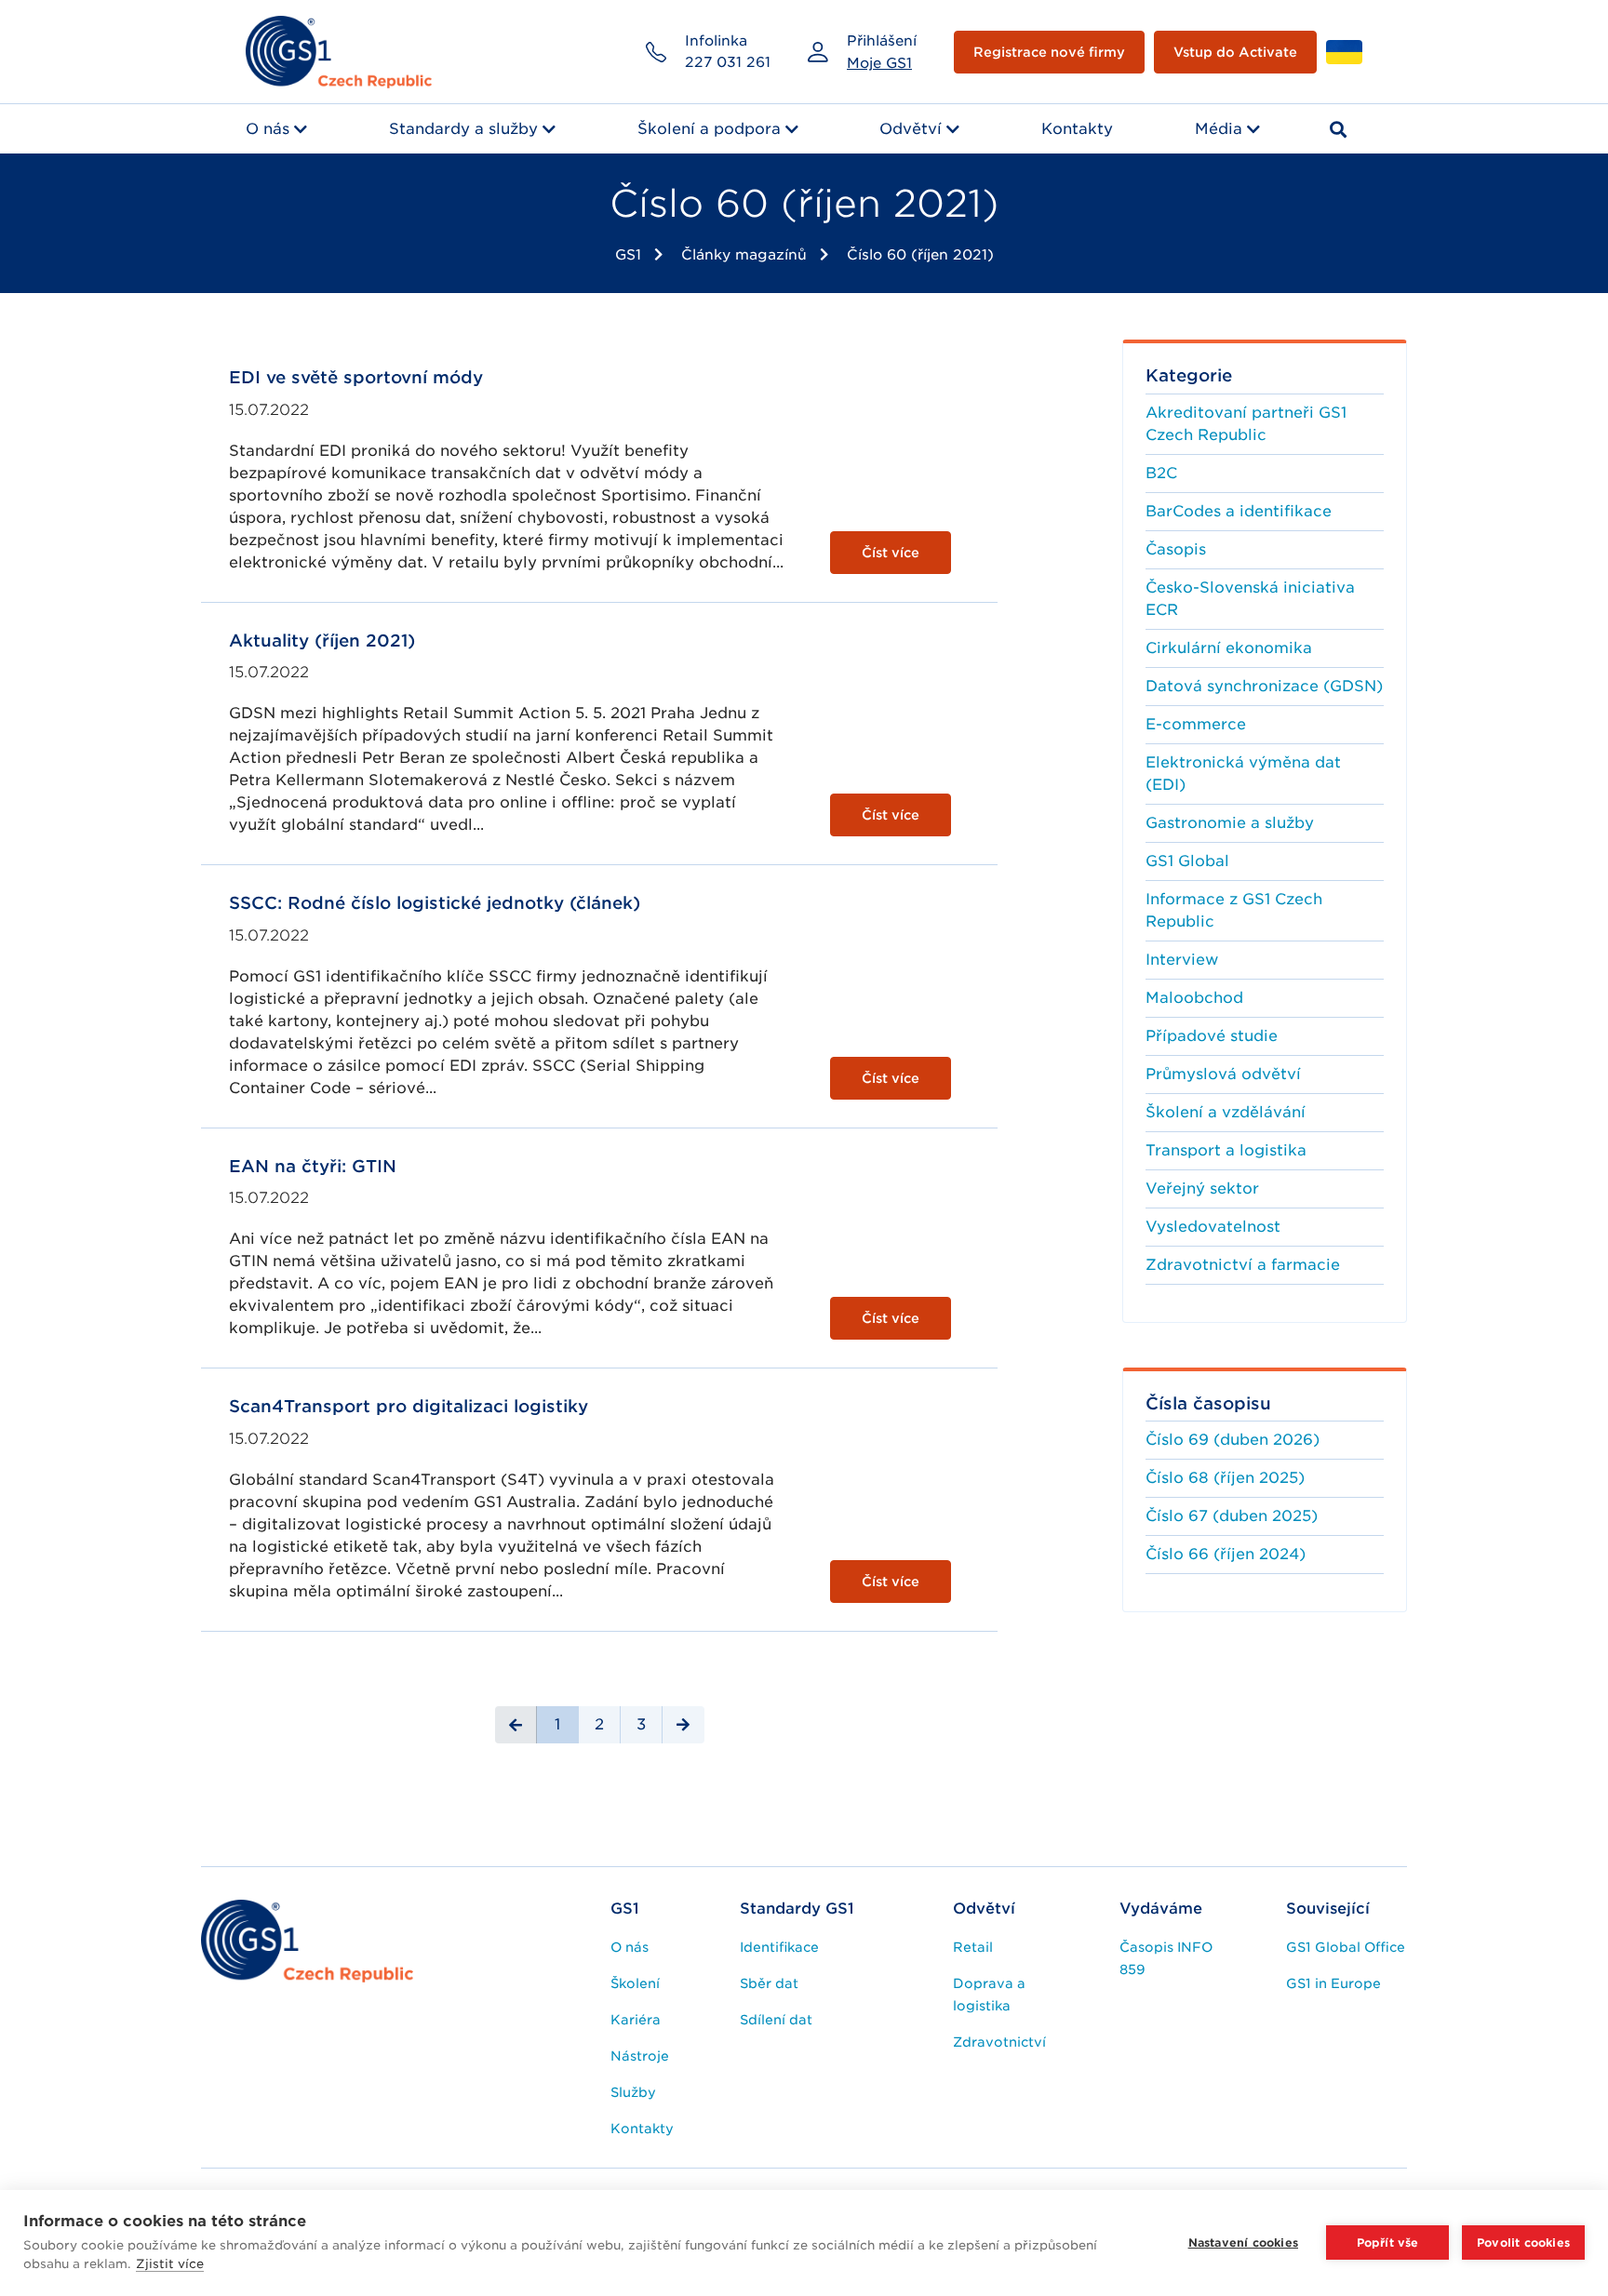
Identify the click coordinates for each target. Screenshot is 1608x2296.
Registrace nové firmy (1049, 52)
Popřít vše (1388, 2243)
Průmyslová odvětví (1223, 1074)
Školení (635, 1983)
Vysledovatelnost (1213, 1227)
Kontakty (1077, 129)
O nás (268, 129)
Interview (1182, 960)
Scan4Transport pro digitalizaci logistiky (409, 1406)
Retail (973, 1947)
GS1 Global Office (1346, 1947)
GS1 (628, 255)
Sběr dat (769, 1983)
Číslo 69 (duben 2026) (1233, 1440)
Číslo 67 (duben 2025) (1232, 1516)
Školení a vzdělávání (1226, 1112)
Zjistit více (170, 2264)
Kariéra (636, 2020)
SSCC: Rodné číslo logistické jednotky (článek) (435, 903)
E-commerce (1196, 724)
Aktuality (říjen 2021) (322, 641)
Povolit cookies (1523, 2243)
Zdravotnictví (999, 2042)
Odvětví (911, 129)
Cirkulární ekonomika (1229, 648)
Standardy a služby (463, 129)
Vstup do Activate (1235, 52)
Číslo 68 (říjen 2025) (1225, 1478)
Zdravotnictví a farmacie (1243, 1265)
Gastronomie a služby (1230, 823)
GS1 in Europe (1333, 1983)
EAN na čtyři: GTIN (313, 1166)
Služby (633, 2092)
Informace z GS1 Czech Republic (1234, 910)
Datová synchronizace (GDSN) (1264, 686)
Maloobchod (1194, 998)
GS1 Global (1187, 861)
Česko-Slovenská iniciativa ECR (1250, 599)
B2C (1161, 473)
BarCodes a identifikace (1239, 511)
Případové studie (1212, 1036)
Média (1219, 129)
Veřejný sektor (1202, 1188)
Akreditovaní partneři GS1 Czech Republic (1246, 424)
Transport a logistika (1226, 1150)
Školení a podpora (709, 129)
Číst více (891, 553)
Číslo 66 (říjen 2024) (1226, 1554)
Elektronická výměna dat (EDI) (1243, 774)
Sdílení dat (776, 2020)
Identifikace (779, 1947)
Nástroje (640, 2056)
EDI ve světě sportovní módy (356, 377)
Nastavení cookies (1243, 2243)
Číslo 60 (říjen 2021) (920, 255)
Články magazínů (744, 255)
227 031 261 (728, 62)
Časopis (1176, 549)
